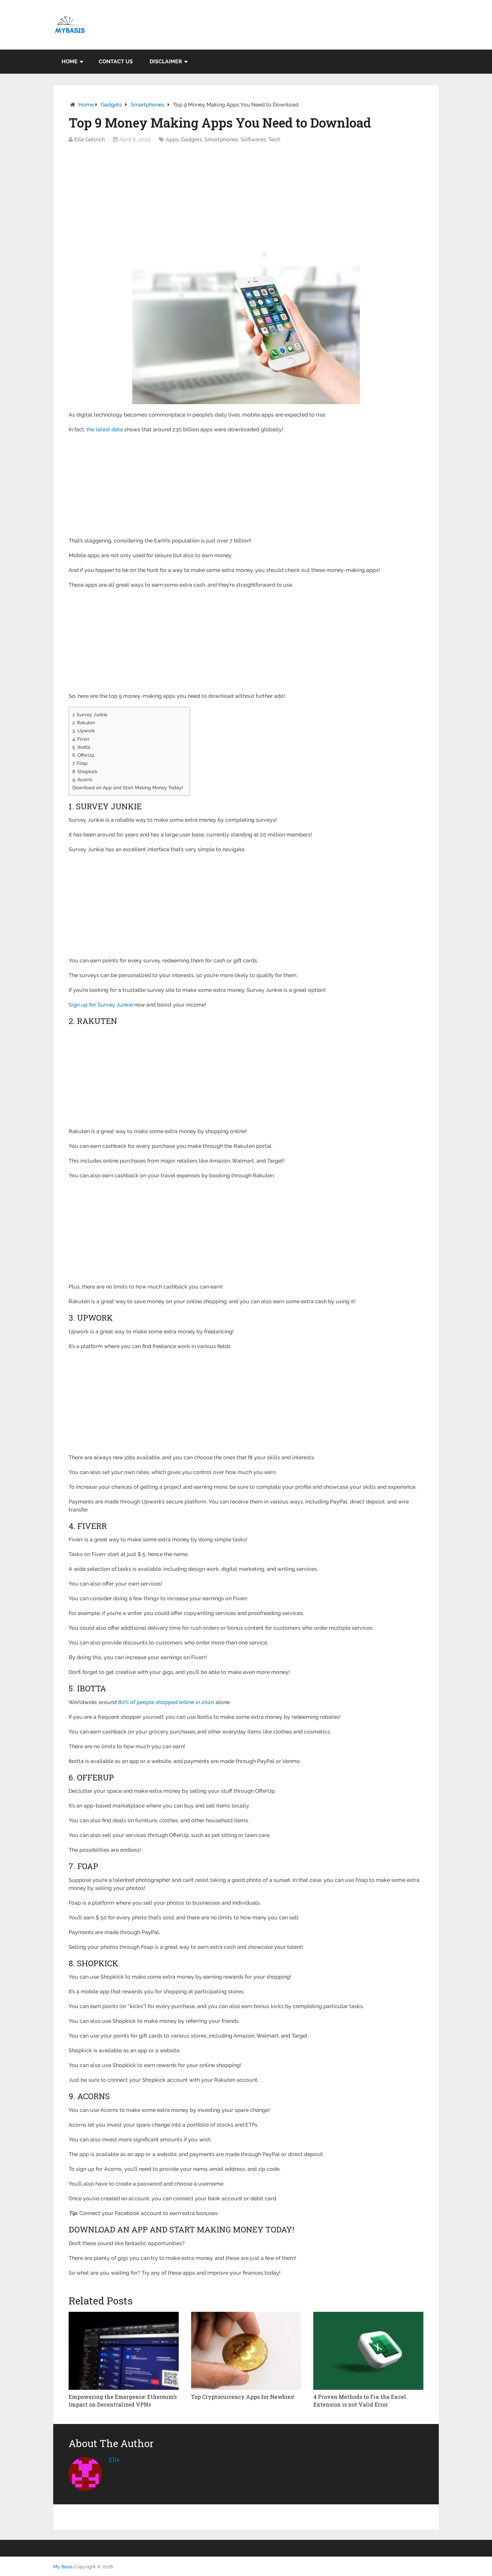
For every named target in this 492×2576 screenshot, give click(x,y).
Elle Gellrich (90, 139)
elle (114, 2460)
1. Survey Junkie (90, 714)
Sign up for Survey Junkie (101, 1005)
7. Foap (80, 763)
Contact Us (116, 61)
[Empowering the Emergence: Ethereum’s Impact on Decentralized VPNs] (124, 2351)
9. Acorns (82, 779)
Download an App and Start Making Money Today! (128, 787)
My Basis (63, 2567)
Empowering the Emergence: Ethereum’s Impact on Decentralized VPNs (123, 2400)
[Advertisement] (246, 200)
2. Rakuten (84, 722)
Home (70, 61)
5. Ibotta (81, 747)
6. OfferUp (83, 755)
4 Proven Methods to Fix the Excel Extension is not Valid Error (360, 2400)
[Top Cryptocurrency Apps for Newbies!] (246, 2351)
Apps (172, 139)
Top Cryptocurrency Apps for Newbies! (243, 2397)
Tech (274, 139)
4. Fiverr (81, 739)
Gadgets (111, 105)
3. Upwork (84, 730)
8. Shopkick (85, 771)
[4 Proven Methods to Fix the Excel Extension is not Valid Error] (368, 2351)
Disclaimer (166, 61)
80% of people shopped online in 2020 (166, 1702)
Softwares (253, 139)
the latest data (105, 429)
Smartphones (147, 105)
